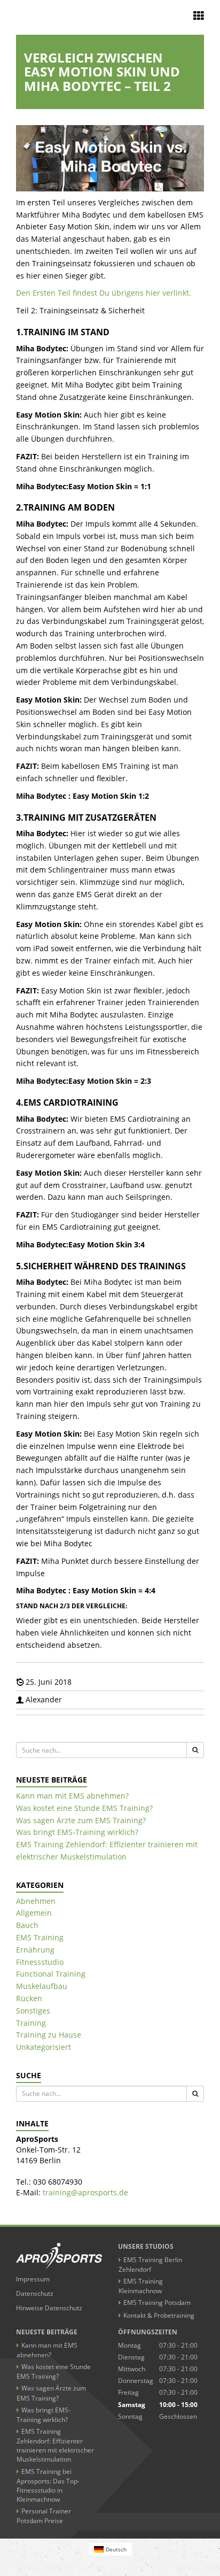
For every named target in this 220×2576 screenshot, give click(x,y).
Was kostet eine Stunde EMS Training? (84, 1808)
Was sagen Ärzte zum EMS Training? (81, 1820)
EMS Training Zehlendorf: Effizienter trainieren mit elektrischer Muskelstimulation (55, 2445)
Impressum (33, 2279)
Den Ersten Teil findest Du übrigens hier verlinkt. (104, 293)
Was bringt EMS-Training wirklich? (77, 1832)
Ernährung (35, 1950)
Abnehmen (36, 1901)
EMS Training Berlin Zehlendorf (150, 2265)
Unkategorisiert (44, 2047)
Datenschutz (35, 2293)
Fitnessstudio (40, 1962)
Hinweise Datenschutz (49, 2308)
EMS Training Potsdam (157, 2303)
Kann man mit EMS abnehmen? (72, 1796)
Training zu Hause (49, 2035)
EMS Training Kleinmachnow (141, 2286)
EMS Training (40, 1937)
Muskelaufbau (42, 1986)
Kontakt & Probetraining (159, 2315)
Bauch (27, 1925)
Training (31, 2023)
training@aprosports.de (85, 2192)
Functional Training (51, 1974)
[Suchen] (195, 1750)
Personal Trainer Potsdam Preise (44, 2516)
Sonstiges (33, 2011)
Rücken (29, 1998)
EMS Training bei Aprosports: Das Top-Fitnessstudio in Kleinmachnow (48, 2485)
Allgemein (34, 1913)
